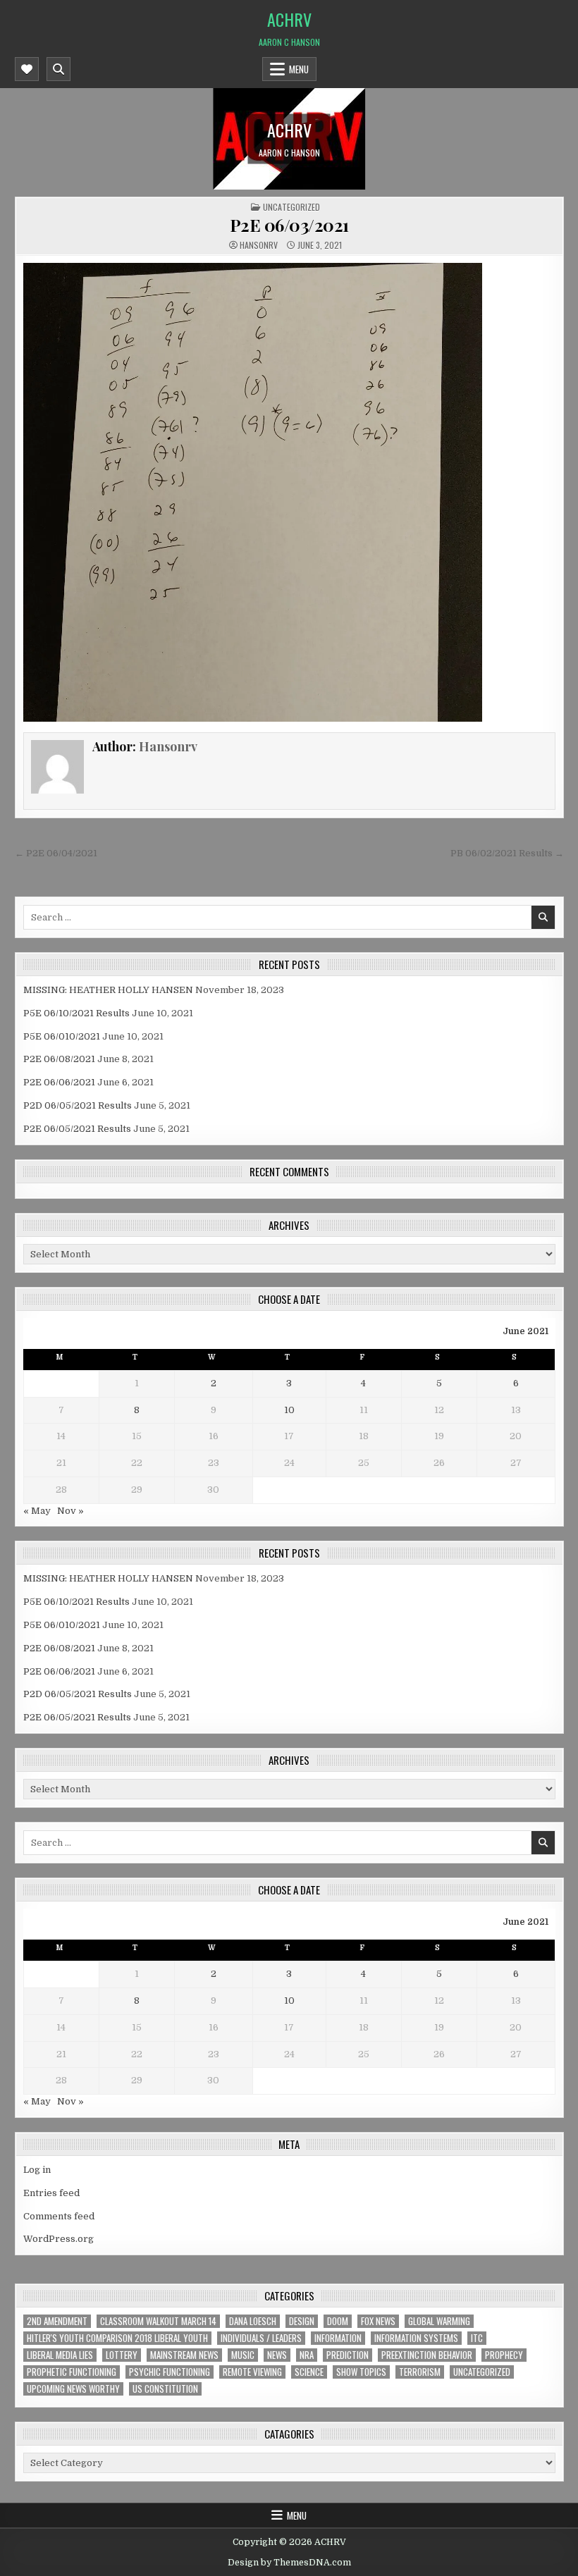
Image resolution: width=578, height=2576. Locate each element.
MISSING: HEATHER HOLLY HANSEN (108, 990)
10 (289, 1410)
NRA (307, 2355)
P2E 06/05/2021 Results (77, 1129)
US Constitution (165, 2389)
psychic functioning (170, 2372)
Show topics (361, 2372)
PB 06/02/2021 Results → (507, 853)
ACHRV (289, 19)
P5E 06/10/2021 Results (76, 1013)
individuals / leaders (261, 2338)
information (338, 2338)
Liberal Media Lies (60, 2355)
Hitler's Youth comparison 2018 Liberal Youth (117, 2338)
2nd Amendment (57, 2321)
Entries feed (51, 2193)
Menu (299, 69)
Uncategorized (291, 207)
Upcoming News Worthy (73, 2389)
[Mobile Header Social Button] (27, 69)
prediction (348, 2355)
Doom (338, 2321)
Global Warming (439, 2321)
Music (243, 2355)
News (277, 2355)
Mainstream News (184, 2355)
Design (302, 2321)
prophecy (504, 2355)
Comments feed (59, 2216)
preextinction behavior (427, 2355)
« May (37, 1511)
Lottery (122, 2355)
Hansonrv (259, 245)
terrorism (420, 2372)
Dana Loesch (253, 2321)
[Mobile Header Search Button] (59, 69)
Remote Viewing (252, 2372)
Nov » (70, 1511)
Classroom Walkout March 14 (158, 2321)
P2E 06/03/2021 (289, 225)
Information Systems (416, 2338)
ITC (477, 2338)
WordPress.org (59, 2239)
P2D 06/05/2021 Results (78, 1105)
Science (309, 2372)
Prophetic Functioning (72, 2372)
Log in (37, 2170)
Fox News (378, 2321)
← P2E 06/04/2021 (56, 853)
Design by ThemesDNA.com (289, 2563)
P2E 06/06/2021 (59, 1082)
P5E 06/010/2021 (62, 1036)
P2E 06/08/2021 (59, 1059)
